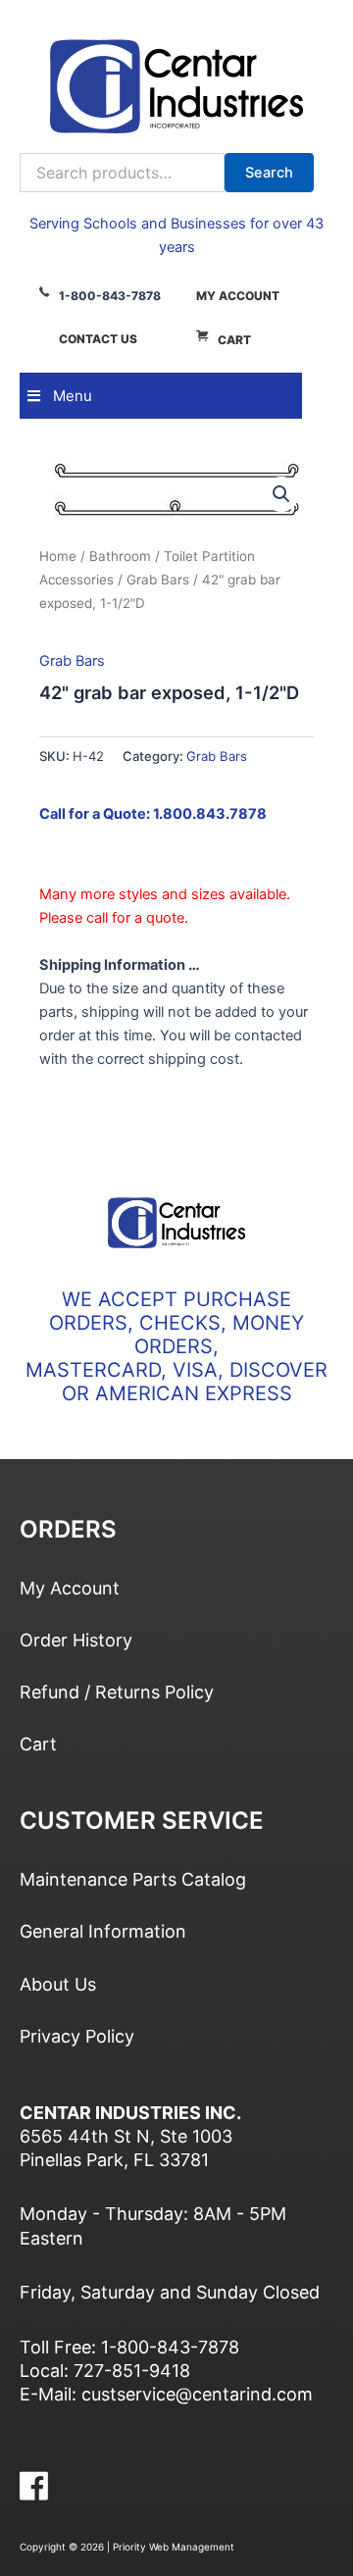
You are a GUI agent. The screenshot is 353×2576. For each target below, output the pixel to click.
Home (58, 556)
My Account (238, 296)
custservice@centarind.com (197, 2394)
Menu (73, 396)
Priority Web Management (174, 2547)
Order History (76, 1640)
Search (269, 173)
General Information (103, 1931)
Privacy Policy (77, 2036)
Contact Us (98, 339)
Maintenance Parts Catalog (133, 1879)
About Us (58, 1984)
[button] (281, 494)
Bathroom (120, 556)
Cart (234, 340)
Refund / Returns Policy (117, 1692)
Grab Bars (158, 580)
